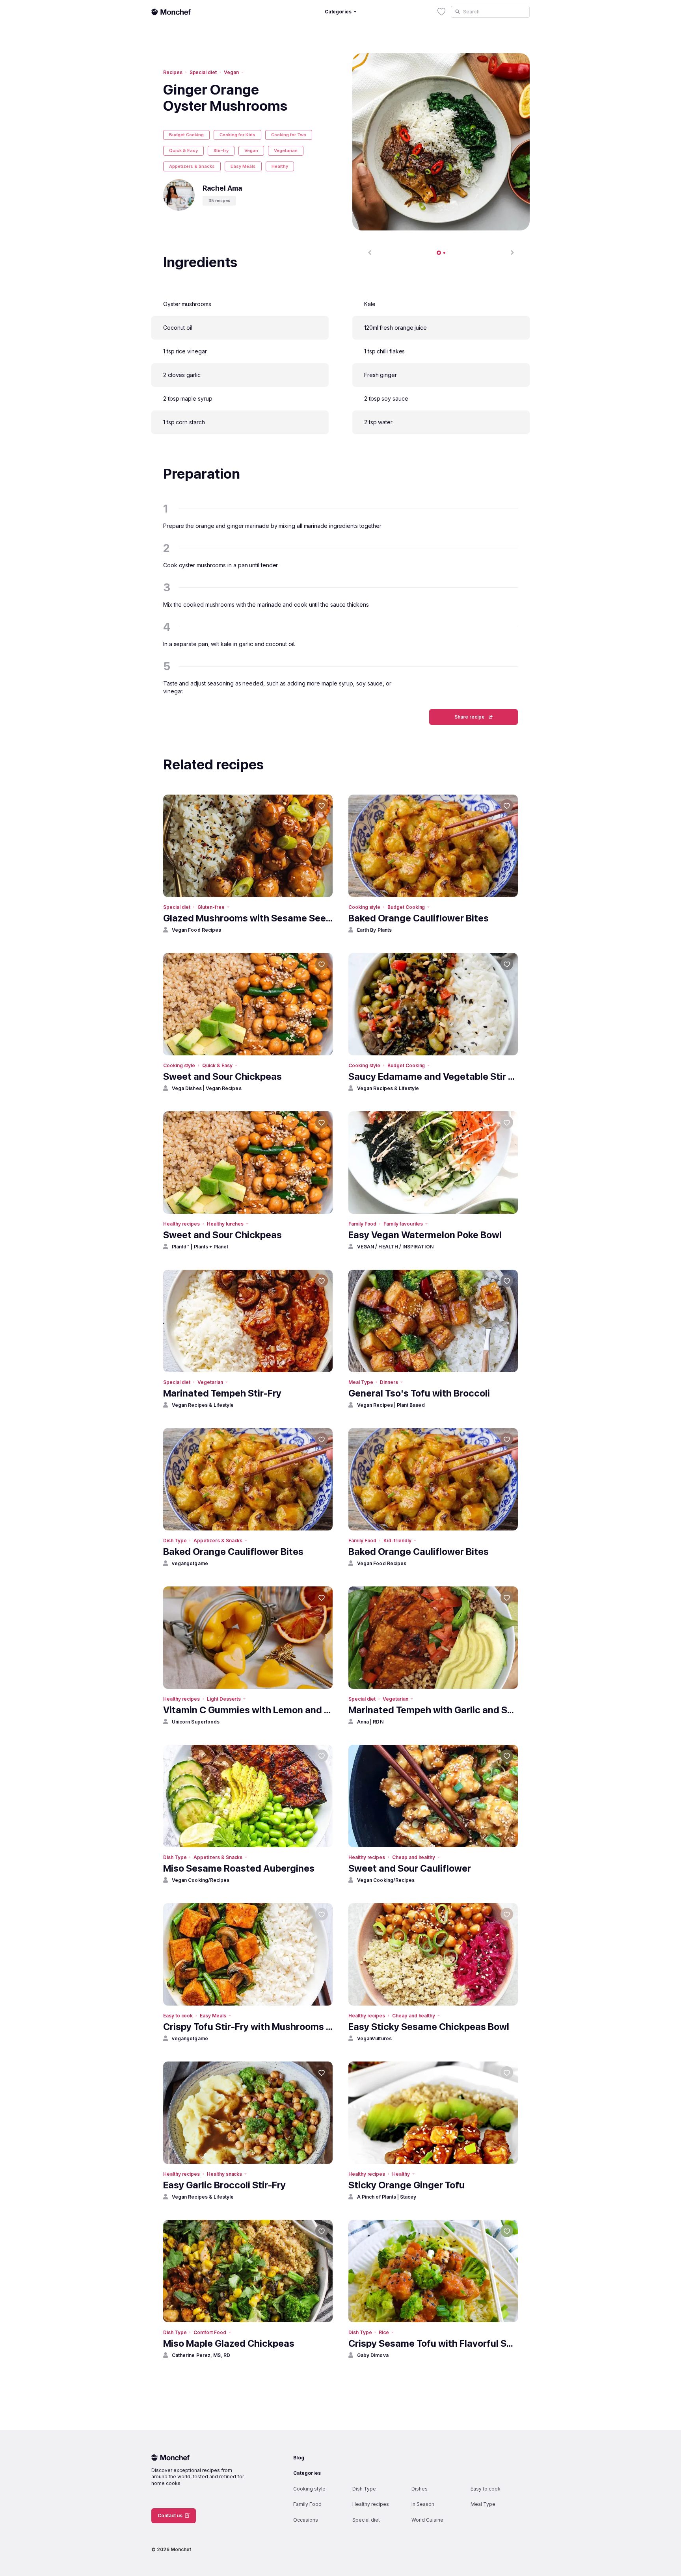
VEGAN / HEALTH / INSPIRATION (395, 1247)
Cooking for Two (289, 135)
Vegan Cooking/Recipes (201, 1880)
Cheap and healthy (414, 1857)
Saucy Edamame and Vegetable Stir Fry (433, 1076)
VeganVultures (374, 2038)
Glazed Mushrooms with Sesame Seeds (248, 918)
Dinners (389, 1382)
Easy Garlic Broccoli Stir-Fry (224, 2185)
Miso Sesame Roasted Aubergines (239, 1868)
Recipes (173, 72)
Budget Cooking (186, 135)
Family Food (362, 1224)
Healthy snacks (224, 2174)
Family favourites (403, 1224)
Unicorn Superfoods (196, 1722)
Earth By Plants (374, 930)
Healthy (280, 166)
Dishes (420, 2489)
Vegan (231, 72)
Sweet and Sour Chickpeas (222, 1076)
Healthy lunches (225, 1224)
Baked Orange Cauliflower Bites (419, 918)
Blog (299, 2458)
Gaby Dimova (373, 2355)
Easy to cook (178, 2016)
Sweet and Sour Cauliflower (410, 1868)
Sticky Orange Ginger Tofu (407, 2185)
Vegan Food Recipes (196, 930)
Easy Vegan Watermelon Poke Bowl (425, 1235)
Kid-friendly (397, 1541)
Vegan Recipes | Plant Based (391, 1405)
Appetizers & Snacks (192, 166)
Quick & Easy (183, 150)
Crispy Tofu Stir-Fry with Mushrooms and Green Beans (248, 2027)
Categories (307, 2473)
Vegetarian (286, 150)
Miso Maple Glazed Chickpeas (229, 2343)
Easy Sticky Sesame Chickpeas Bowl (429, 2027)
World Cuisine (427, 2520)
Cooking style (364, 907)
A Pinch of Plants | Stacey (387, 2197)
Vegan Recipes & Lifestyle (388, 1088)
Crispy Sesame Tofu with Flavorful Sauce (433, 2343)
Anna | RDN (370, 1722)
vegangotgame (190, 1563)
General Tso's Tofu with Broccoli (419, 1393)
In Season (423, 2504)
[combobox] (490, 12)
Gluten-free (211, 907)
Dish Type (175, 1541)
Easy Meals (243, 166)
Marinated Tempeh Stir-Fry (222, 1393)
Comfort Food (210, 2332)
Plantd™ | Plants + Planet (200, 1247)
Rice (384, 2332)
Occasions (306, 2520)
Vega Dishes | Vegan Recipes (207, 1088)
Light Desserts (224, 1699)
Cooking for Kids (237, 135)
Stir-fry (221, 150)
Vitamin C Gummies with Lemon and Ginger (248, 1710)
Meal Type (361, 1382)
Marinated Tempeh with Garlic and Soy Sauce (433, 1710)
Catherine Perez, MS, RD (201, 2355)
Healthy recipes (181, 1224)
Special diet (203, 72)
